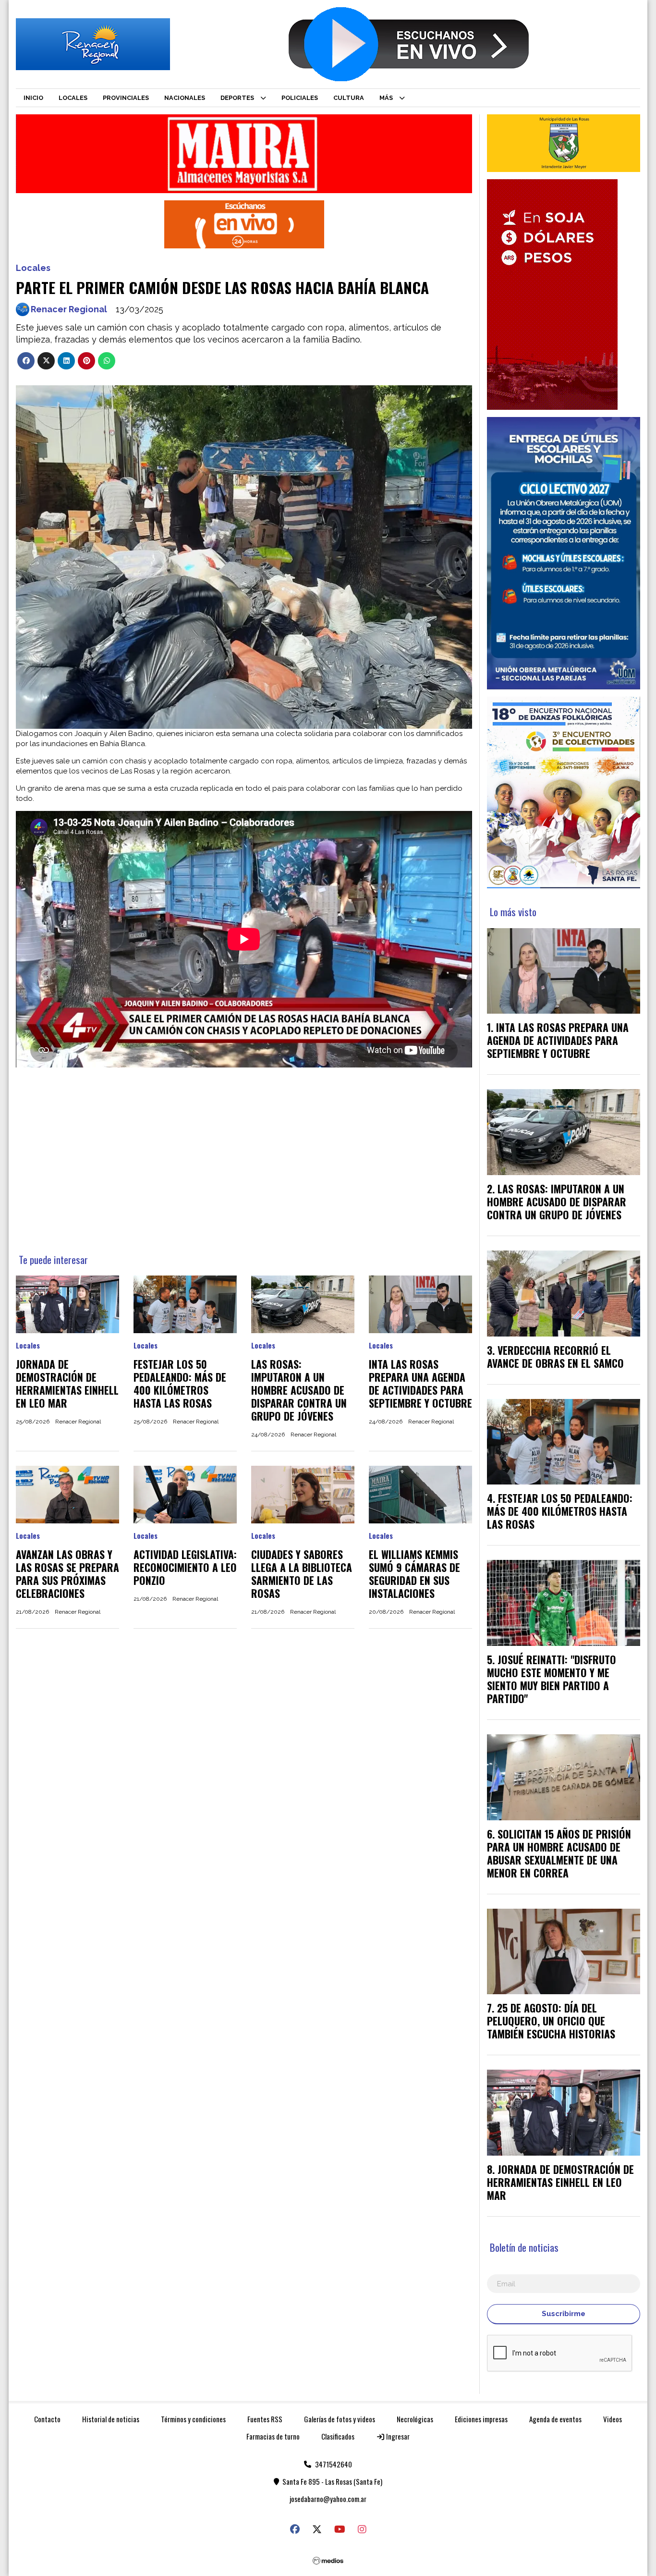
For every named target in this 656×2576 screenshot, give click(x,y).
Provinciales (126, 98)
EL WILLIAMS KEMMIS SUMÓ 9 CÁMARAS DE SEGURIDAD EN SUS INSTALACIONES (414, 1574)
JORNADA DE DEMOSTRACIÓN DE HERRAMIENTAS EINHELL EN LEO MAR (67, 1383)
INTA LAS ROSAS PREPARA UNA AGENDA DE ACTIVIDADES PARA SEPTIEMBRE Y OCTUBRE (420, 1383)
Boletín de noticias (524, 2247)
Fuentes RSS (265, 2419)
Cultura (349, 98)
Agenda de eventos (555, 2419)
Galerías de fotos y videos (340, 2419)
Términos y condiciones (193, 2419)
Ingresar (397, 2436)
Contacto (47, 2419)
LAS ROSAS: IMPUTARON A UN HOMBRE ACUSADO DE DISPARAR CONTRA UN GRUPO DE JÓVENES (299, 1390)
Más (386, 98)
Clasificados (338, 2436)
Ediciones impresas (481, 2419)
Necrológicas (415, 2419)
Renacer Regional (69, 309)
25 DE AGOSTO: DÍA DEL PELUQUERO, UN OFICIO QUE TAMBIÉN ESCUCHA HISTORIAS (551, 2021)
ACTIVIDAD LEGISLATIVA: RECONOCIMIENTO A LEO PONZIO (185, 1567)
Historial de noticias (111, 2419)
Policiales (300, 98)
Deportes (237, 98)
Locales (73, 98)
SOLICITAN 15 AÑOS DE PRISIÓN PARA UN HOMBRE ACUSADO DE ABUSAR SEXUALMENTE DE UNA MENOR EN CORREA (559, 1853)
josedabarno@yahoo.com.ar (328, 2499)
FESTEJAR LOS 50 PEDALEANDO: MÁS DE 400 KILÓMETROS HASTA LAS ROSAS (180, 1383)
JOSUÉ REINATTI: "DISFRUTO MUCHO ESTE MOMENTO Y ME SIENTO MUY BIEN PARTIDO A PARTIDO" (552, 1679)
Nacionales (185, 98)
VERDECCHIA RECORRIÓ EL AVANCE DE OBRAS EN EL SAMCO (555, 1356)
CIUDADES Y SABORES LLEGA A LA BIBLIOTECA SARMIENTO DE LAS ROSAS (302, 1574)
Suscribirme (564, 2314)
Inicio (33, 98)
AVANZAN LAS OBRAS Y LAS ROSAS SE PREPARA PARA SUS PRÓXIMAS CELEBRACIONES (67, 1574)
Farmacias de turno (273, 2436)
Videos (613, 2419)
